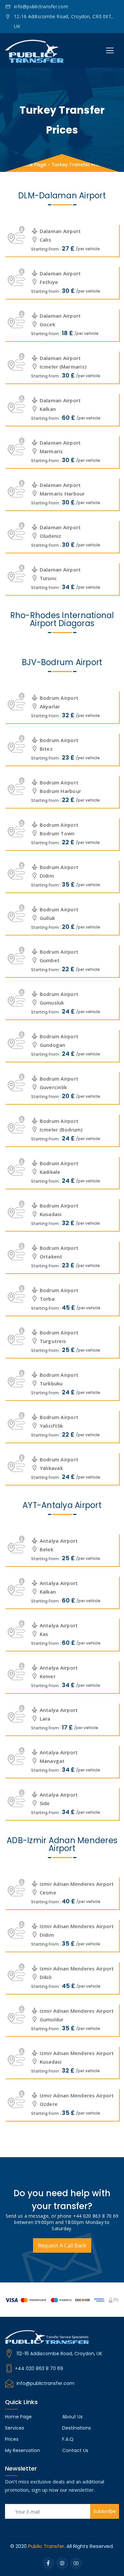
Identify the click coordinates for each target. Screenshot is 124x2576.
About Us (72, 2417)
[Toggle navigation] (110, 51)
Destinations (77, 2428)
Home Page (32, 165)
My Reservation (22, 2450)
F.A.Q (68, 2439)
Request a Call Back (62, 2245)
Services (15, 2428)
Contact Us (75, 2450)
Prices (12, 2439)
